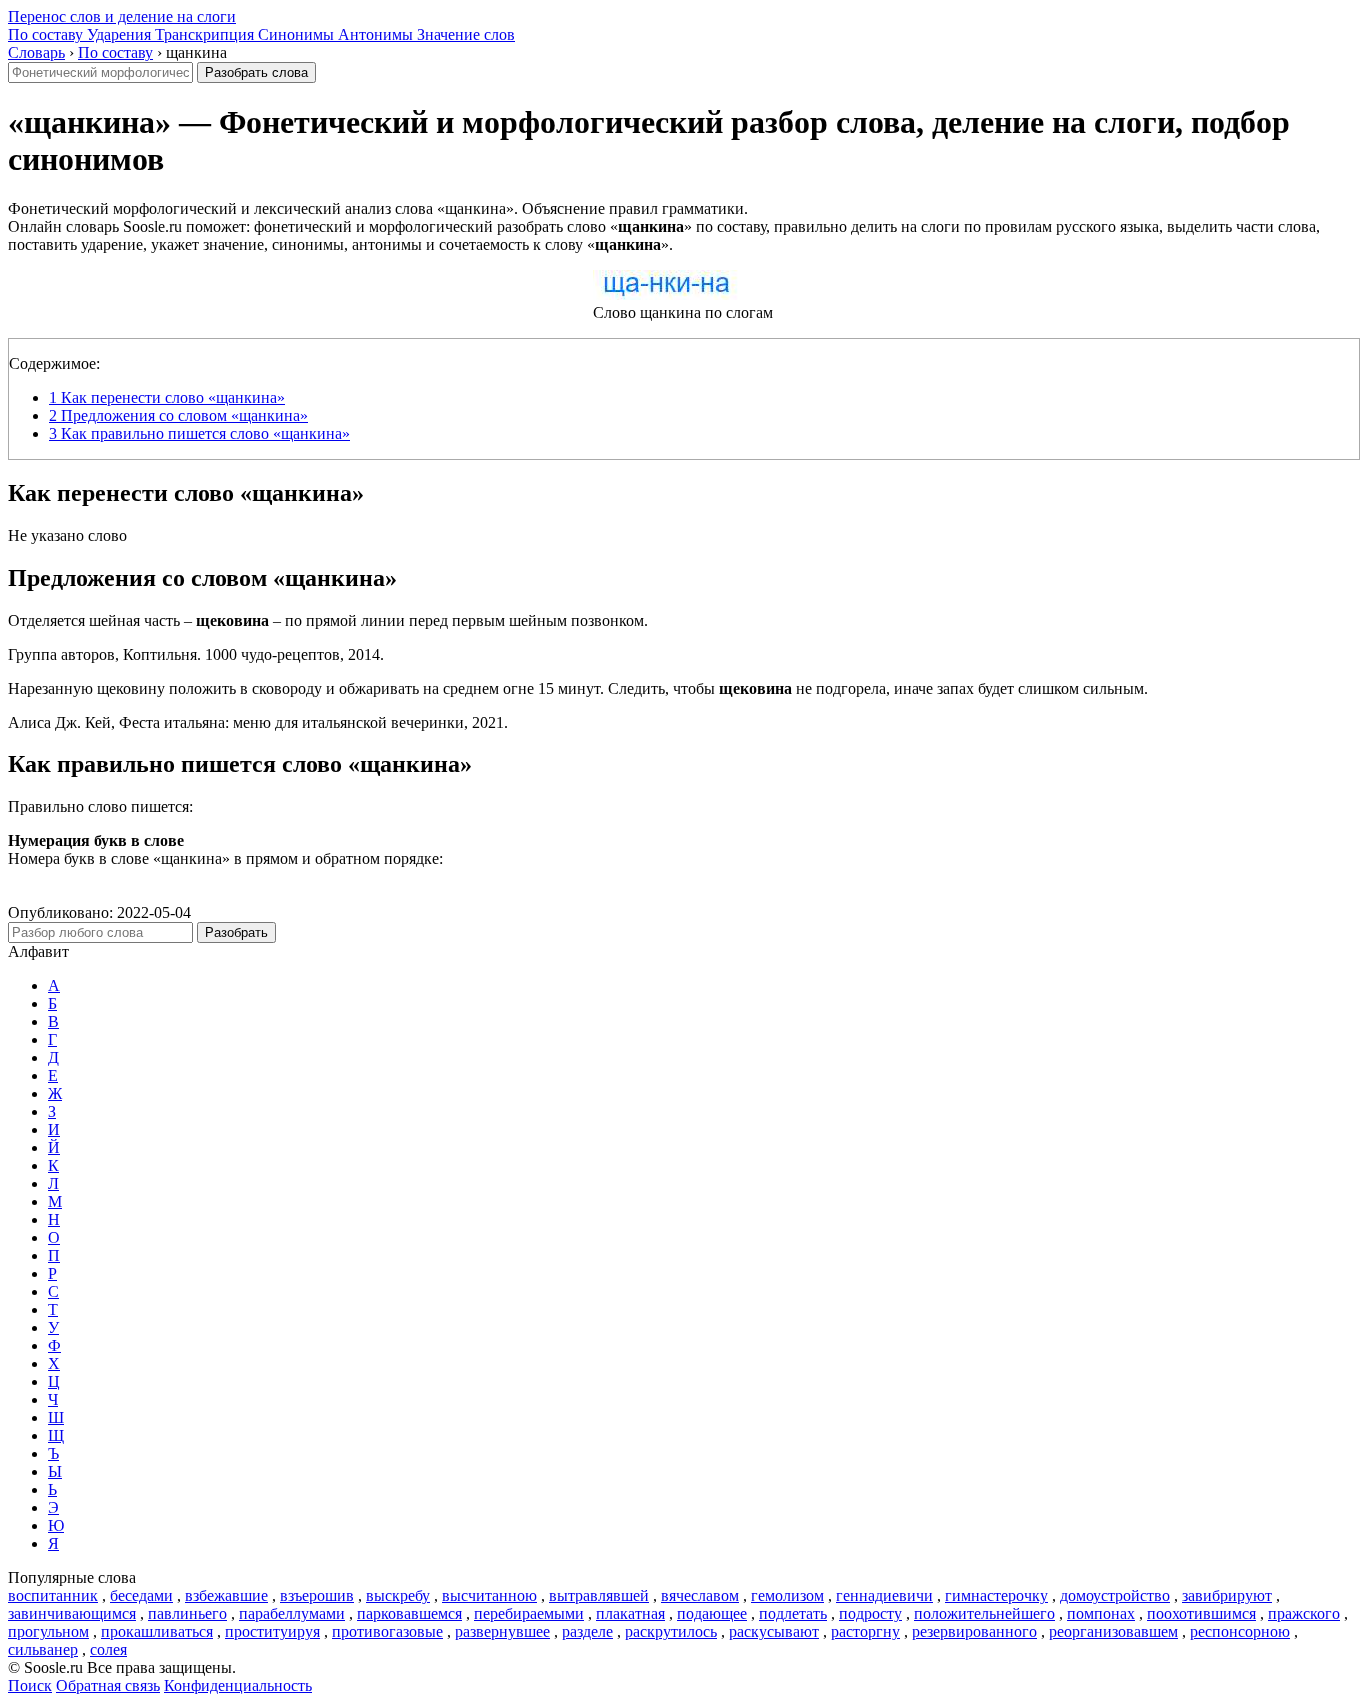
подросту (870, 1613)
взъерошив (317, 1595)
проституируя (272, 1631)
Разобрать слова (256, 72)
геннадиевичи (884, 1595)
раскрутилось (671, 1631)
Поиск (30, 1685)
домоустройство (1115, 1595)
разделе (587, 1631)
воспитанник (53, 1595)
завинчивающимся (72, 1613)
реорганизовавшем (1113, 1631)
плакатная (630, 1613)
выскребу (398, 1595)
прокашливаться (157, 1631)
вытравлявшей (599, 1595)
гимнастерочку (996, 1595)
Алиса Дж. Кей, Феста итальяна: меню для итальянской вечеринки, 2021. (258, 722)
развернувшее (502, 1631)
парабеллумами (292, 1613)
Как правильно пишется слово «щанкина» (199, 433)
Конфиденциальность (238, 1685)
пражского (1304, 1613)
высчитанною (489, 1595)
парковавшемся (409, 1613)
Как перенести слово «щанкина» (167, 397)
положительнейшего (984, 1613)
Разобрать (236, 932)
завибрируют (1227, 1595)
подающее (712, 1613)
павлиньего (187, 1613)
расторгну (865, 1631)
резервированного (974, 1631)
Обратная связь (108, 1685)
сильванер (43, 1649)
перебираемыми (529, 1613)
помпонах (1101, 1613)
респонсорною (1240, 1631)
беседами (141, 1595)
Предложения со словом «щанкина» (178, 415)
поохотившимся (1201, 1613)
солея (108, 1649)
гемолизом (787, 1595)
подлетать (793, 1613)
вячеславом (700, 1595)
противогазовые (387, 1631)
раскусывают (774, 1631)
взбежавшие (226, 1595)
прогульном (48, 1631)
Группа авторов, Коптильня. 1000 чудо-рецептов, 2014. (196, 654)
